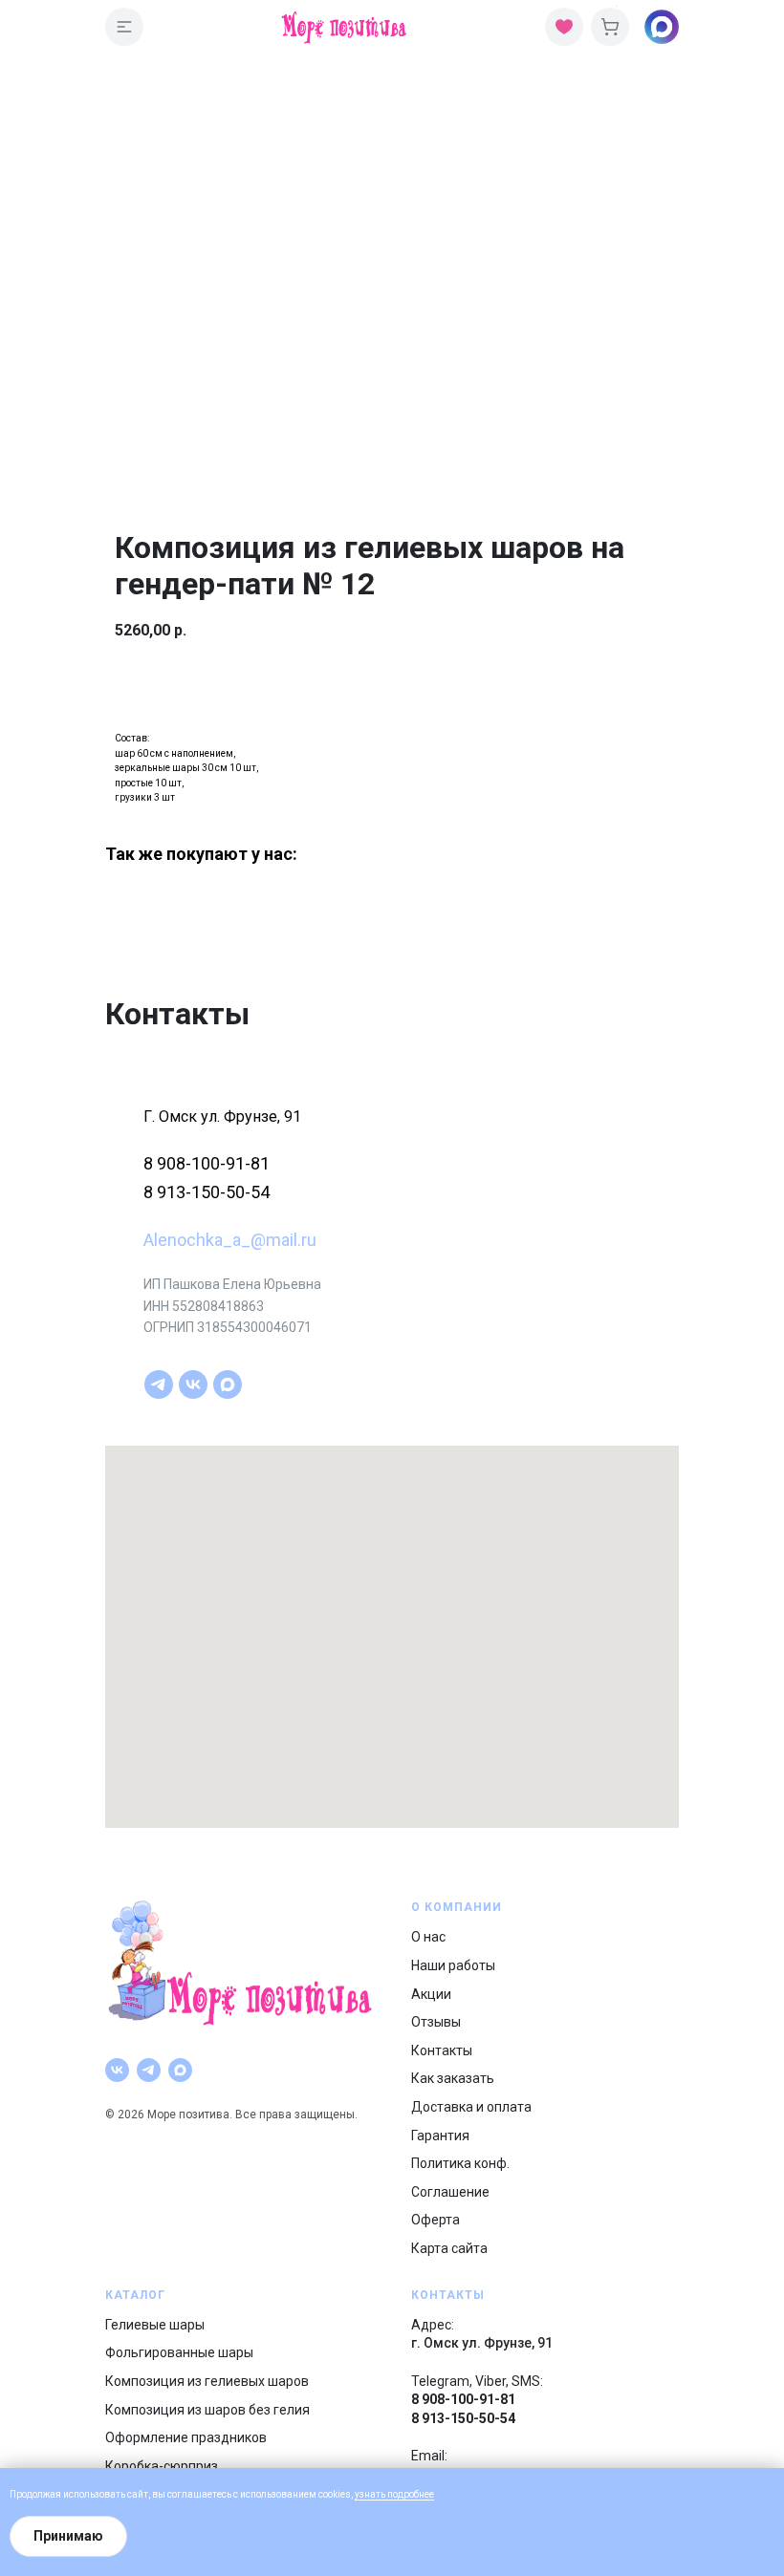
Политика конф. (460, 2163)
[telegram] (159, 1385)
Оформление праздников (186, 2437)
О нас (428, 1937)
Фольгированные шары (179, 2352)
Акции (431, 1994)
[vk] (193, 1385)
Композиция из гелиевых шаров (207, 2381)
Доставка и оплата (471, 2107)
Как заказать (453, 2078)
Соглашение (450, 2192)
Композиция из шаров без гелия (207, 2410)
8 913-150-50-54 (207, 1192)
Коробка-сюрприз (162, 2466)
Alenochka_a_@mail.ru (230, 1240)
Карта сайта (449, 2248)
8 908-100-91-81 (207, 1163)
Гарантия (440, 2136)
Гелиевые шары (155, 2325)
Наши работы (453, 1965)
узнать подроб (387, 2494)
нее (426, 2494)
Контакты (442, 2050)
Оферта (436, 2220)
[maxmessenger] (228, 1385)
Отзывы (436, 2022)
